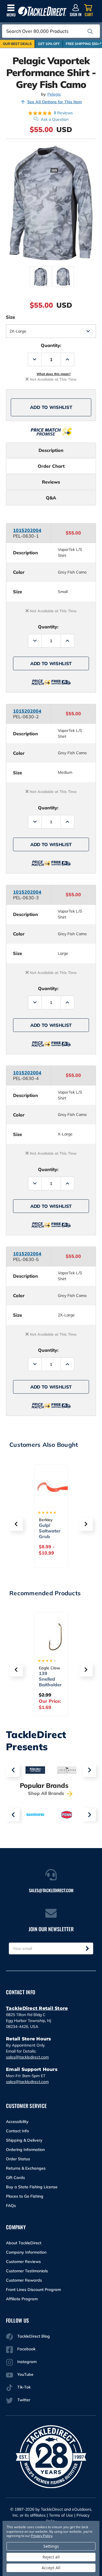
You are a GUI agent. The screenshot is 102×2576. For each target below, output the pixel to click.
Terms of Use (61, 2515)
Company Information (26, 2252)
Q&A (51, 498)
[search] (90, 31)
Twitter (24, 2400)
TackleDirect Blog (34, 2336)
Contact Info (17, 2131)
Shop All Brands (47, 1793)
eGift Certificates (50, 1531)
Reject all (51, 2557)
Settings (51, 2546)
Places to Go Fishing (25, 2196)
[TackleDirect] (42, 11)
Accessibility (17, 2122)
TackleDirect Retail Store (37, 2008)
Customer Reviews (23, 2262)
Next (89, 1770)
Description (51, 450)
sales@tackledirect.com (27, 2057)
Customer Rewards (24, 2280)
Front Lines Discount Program (33, 2290)
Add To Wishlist (51, 407)
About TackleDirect (24, 2243)
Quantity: (51, 345)
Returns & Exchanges (26, 2168)
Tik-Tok (24, 2387)
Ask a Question (55, 119)
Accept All (51, 2568)
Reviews (51, 482)
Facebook (26, 2349)
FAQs (11, 2206)
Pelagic (54, 94)
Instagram (27, 2362)
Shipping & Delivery (24, 2140)
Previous (13, 1770)
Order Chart (51, 466)
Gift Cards (15, 2178)
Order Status (18, 2159)
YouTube (25, 2374)
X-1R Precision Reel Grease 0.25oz (49, 1685)
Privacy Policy (41, 2536)
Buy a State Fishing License (32, 2187)
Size (10, 317)
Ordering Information (25, 2150)
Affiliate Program (22, 2299)
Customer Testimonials (27, 2271)
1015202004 (27, 530)
